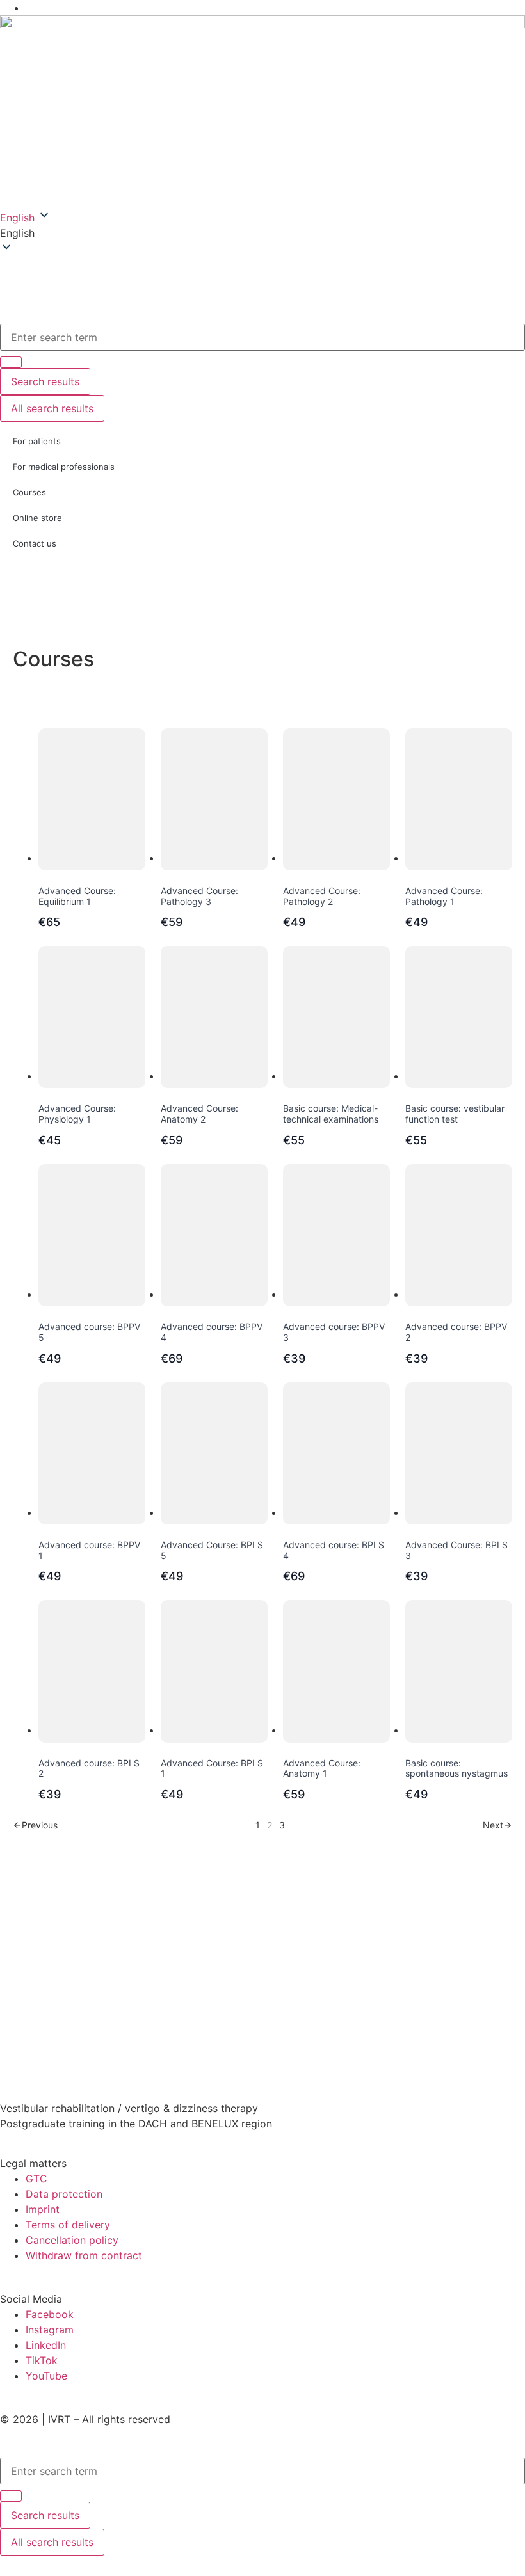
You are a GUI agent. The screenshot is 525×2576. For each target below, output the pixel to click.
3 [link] (282, 1825)
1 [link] (258, 1825)
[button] (262, 233)
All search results (52, 2542)
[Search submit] (11, 2496)
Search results (45, 2515)
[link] (35, 1825)
